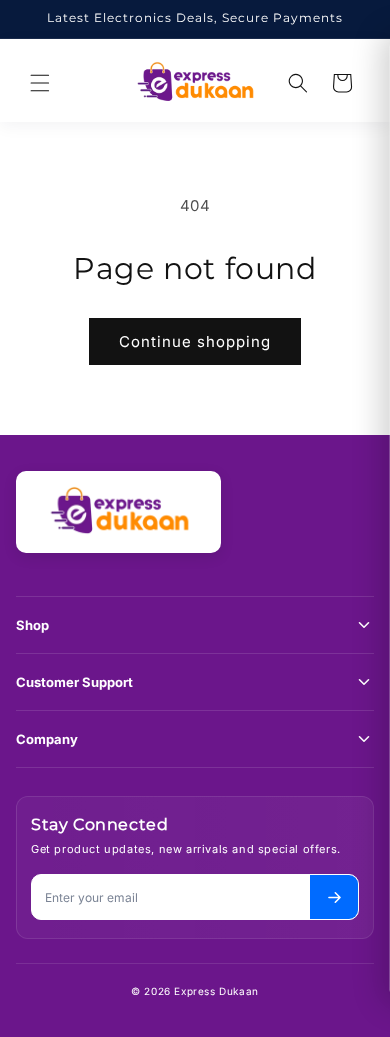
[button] (40, 83)
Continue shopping (195, 341)
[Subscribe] (334, 897)
